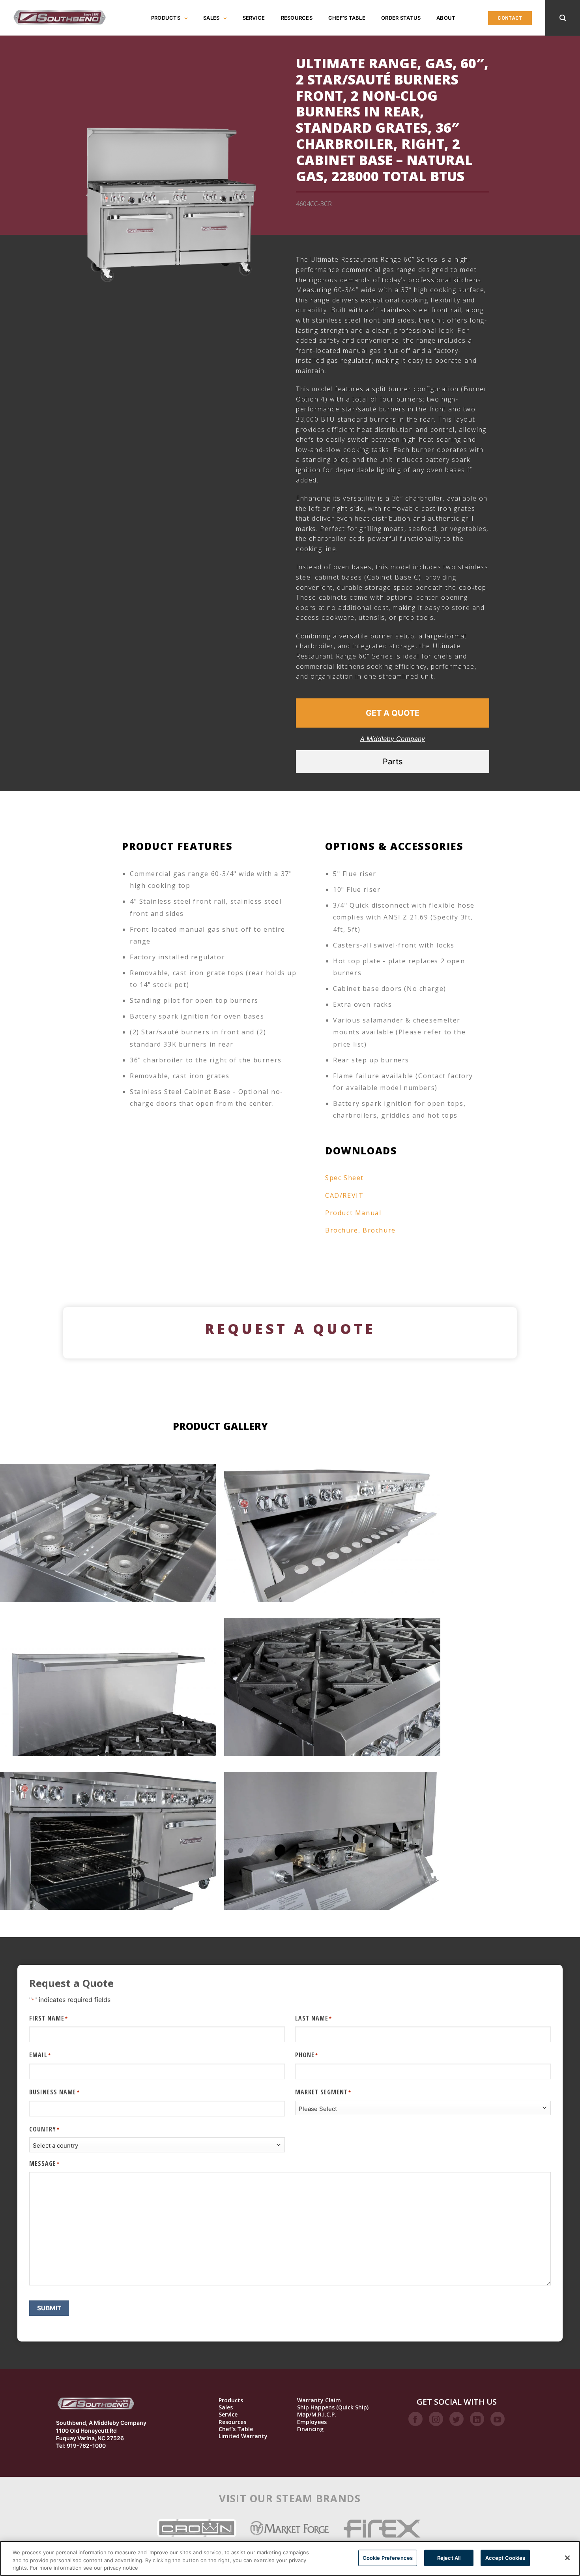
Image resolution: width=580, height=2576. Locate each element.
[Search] (563, 18)
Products (166, 18)
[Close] (567, 2558)
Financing (310, 2429)
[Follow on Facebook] (415, 2419)
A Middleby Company (393, 739)
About (446, 18)
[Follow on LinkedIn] (477, 2419)
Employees (312, 2422)
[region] (290, 2558)
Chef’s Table (347, 18)
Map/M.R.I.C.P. (317, 2415)
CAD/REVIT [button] (344, 1195)
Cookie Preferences (388, 2557)
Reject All (449, 2557)
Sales (211, 18)
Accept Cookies (505, 2557)
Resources (297, 18)
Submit (49, 2308)
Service (254, 18)
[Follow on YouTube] (498, 2419)
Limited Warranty (243, 2436)
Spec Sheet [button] (344, 1178)
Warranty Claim (319, 2400)
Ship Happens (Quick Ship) (333, 2407)
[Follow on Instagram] (436, 2419)
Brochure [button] (342, 1230)
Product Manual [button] (353, 1213)
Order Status (401, 18)
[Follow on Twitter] (457, 2419)
